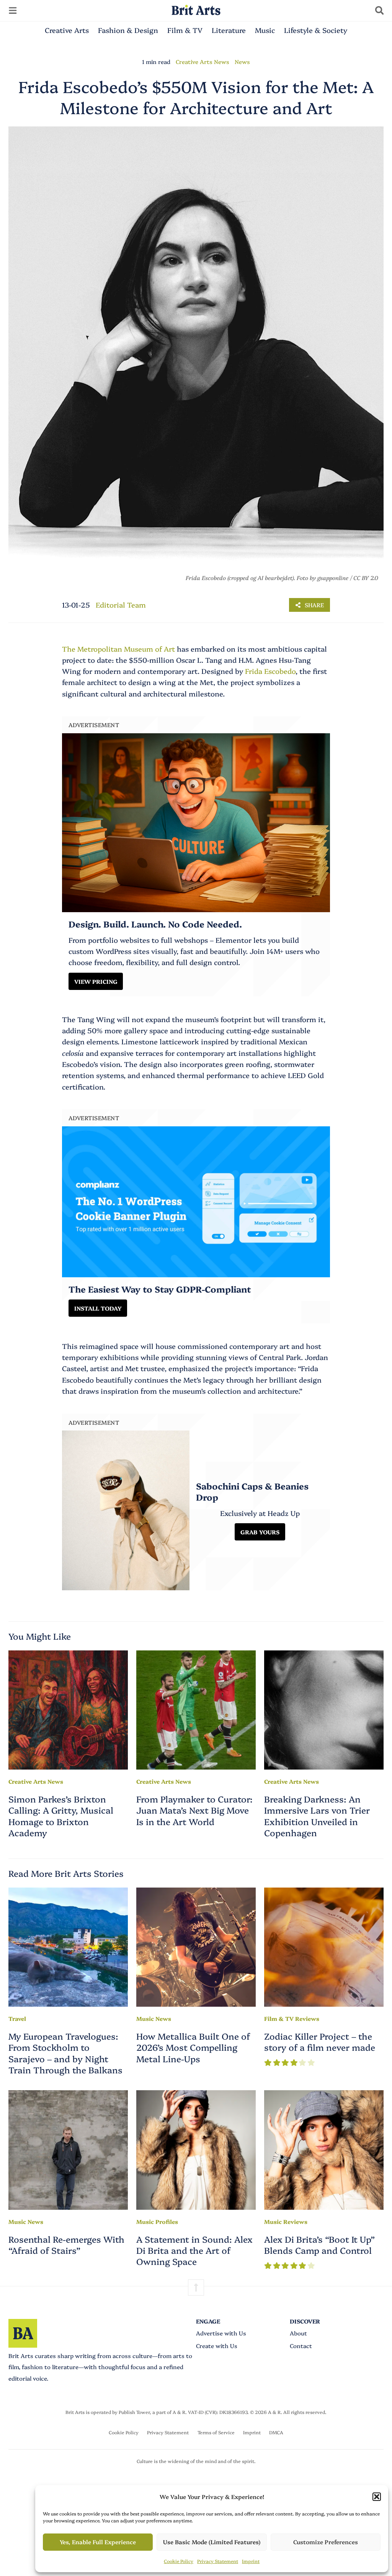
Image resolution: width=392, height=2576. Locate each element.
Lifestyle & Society (316, 30)
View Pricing (96, 981)
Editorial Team (121, 605)
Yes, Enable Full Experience (98, 2542)
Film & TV (185, 30)
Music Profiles (157, 2221)
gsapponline (333, 578)
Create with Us (217, 2346)
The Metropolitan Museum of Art (118, 649)
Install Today (98, 1308)
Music (265, 30)
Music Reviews (286, 2221)
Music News (154, 2018)
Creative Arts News (203, 61)
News (242, 61)
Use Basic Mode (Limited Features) (212, 2542)
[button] (377, 2497)
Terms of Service (216, 2432)
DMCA (276, 2432)
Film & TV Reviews (292, 2018)
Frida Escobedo (270, 671)
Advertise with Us (221, 2333)
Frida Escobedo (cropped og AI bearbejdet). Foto (247, 578)
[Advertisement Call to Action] (196, 1202)
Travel (17, 2018)
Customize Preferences (326, 2542)
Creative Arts (67, 30)
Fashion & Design (128, 30)
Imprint (251, 2561)
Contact (301, 2346)
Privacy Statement (218, 2561)
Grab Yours (260, 1532)
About (298, 2333)
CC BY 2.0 (366, 578)
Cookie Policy (179, 2561)
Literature (229, 30)
